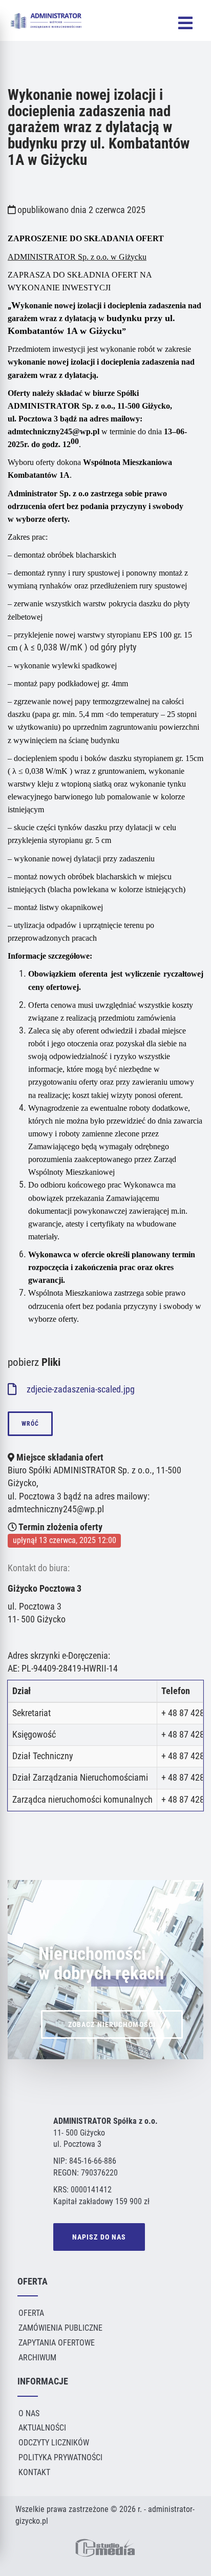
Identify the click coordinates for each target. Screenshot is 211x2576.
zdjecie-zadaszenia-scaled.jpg (80, 1389)
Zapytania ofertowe (57, 2343)
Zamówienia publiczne (60, 2328)
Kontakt (34, 2472)
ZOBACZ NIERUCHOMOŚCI (112, 2024)
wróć (30, 1424)
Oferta (31, 2313)
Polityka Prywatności (60, 2457)
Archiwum (37, 2358)
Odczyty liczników (54, 2443)
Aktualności (42, 2428)
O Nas (29, 2413)
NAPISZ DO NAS (99, 2237)
